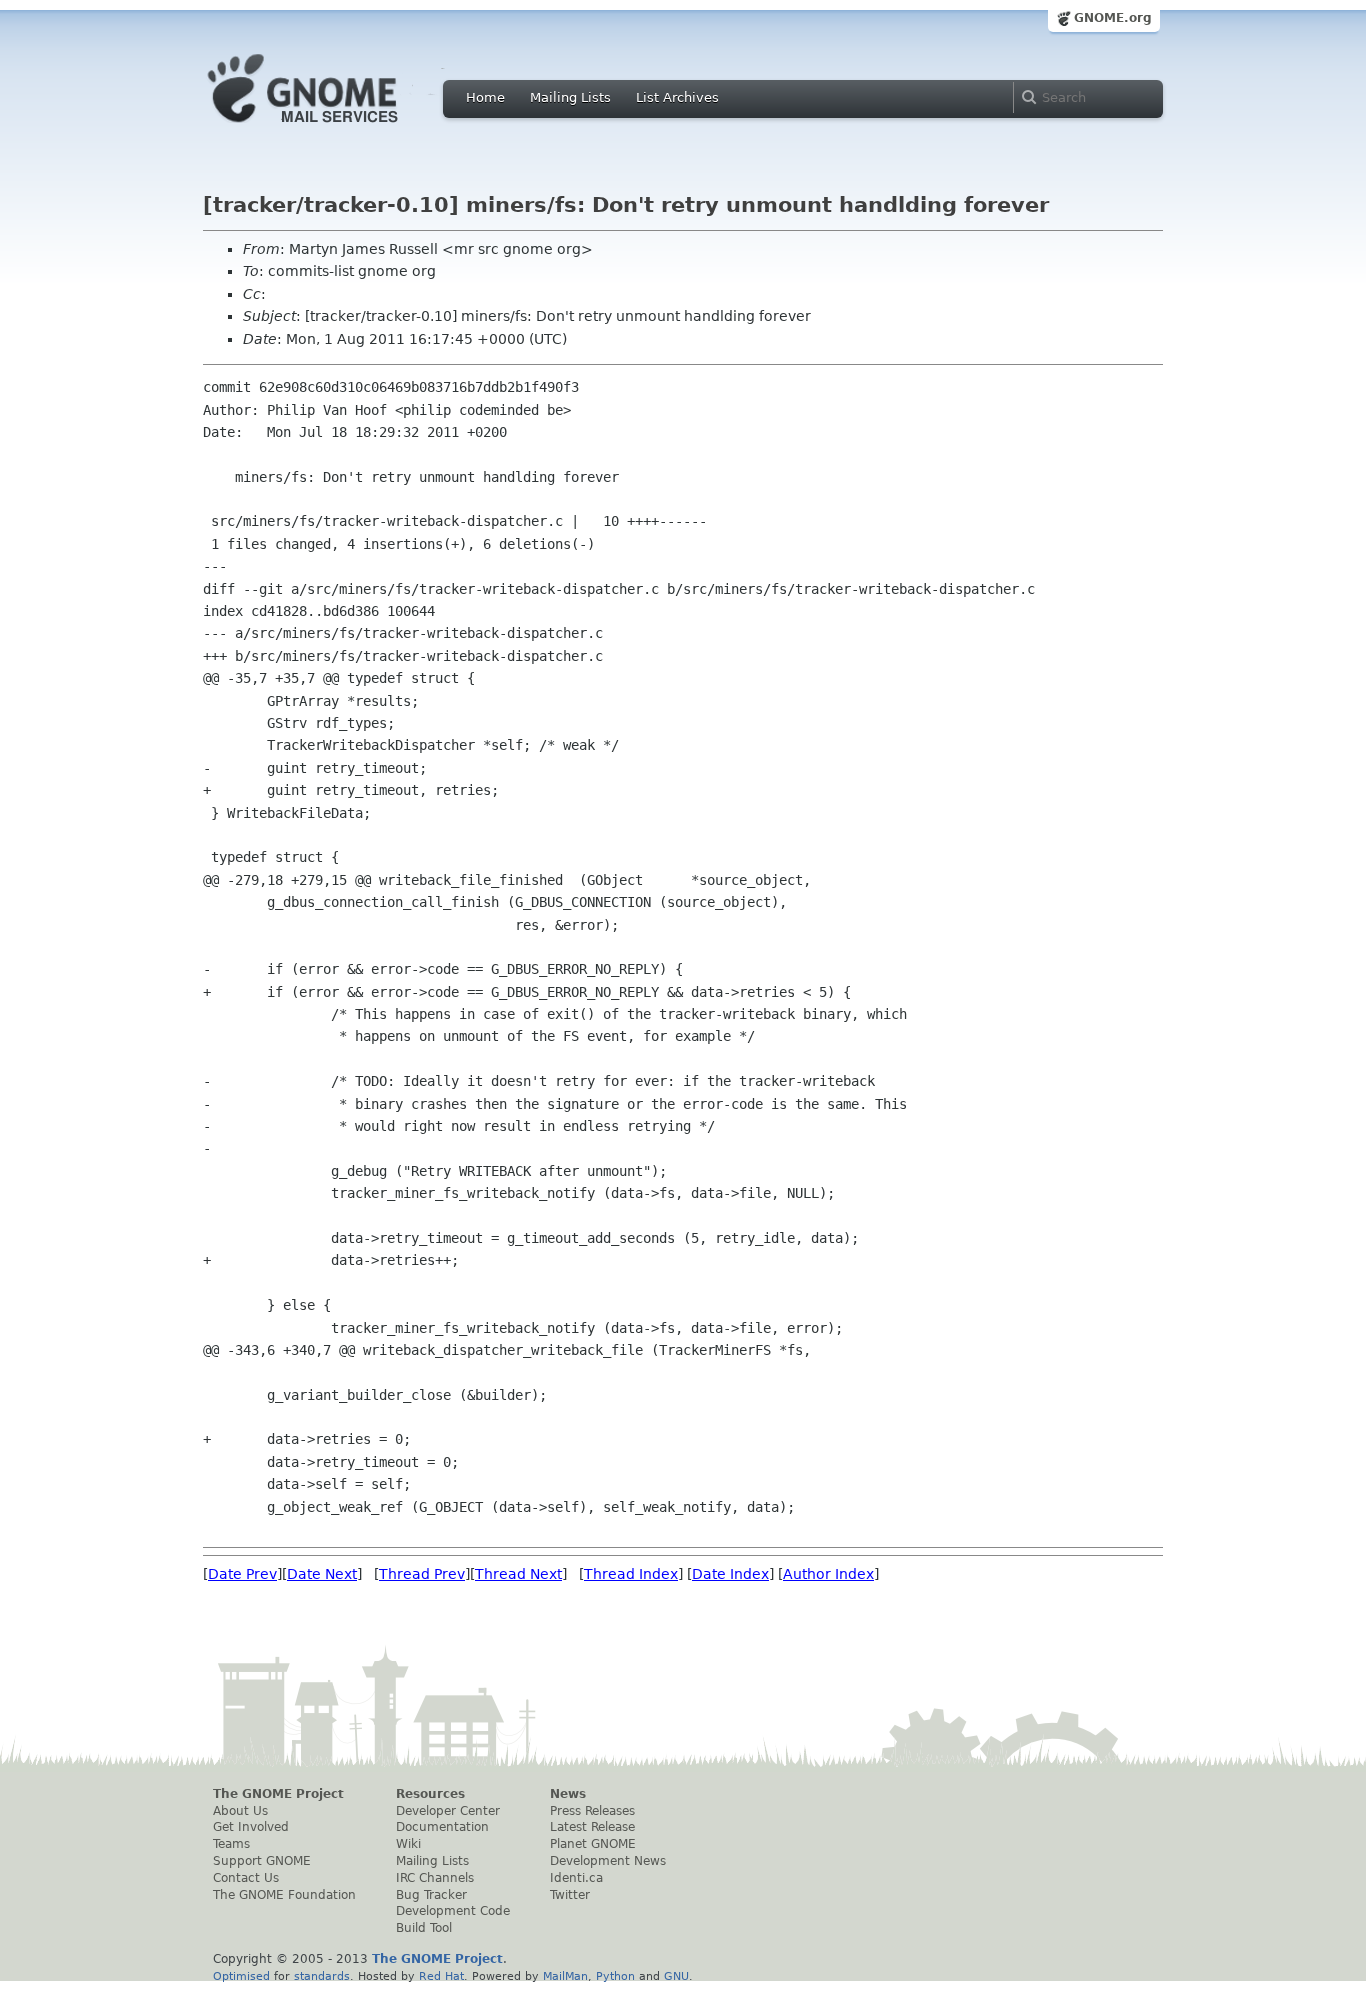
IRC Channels (435, 1878)
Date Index (730, 1574)
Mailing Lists (570, 97)
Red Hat (441, 1976)
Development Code (453, 1911)
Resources (430, 1794)
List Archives (677, 97)
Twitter (570, 1895)
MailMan (565, 1976)
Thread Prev (422, 1574)
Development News (608, 1861)
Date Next (322, 1574)
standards (322, 1976)
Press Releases (592, 1811)
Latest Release (592, 1827)
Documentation (442, 1827)
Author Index (828, 1574)
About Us (240, 1811)
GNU (676, 1976)
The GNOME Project (278, 1794)
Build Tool (424, 1928)
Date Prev (242, 1574)
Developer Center (448, 1811)
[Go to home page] (333, 128)
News (568, 1794)
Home (485, 97)
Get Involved (251, 1827)
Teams (231, 1844)
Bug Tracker (431, 1895)
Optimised (241, 1976)
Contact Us (246, 1878)
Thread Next (518, 1574)
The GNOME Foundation (284, 1895)
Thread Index (631, 1574)
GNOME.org (1113, 18)
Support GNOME (262, 1861)
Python (615, 1976)
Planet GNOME (593, 1844)
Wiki (408, 1844)
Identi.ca (576, 1878)
